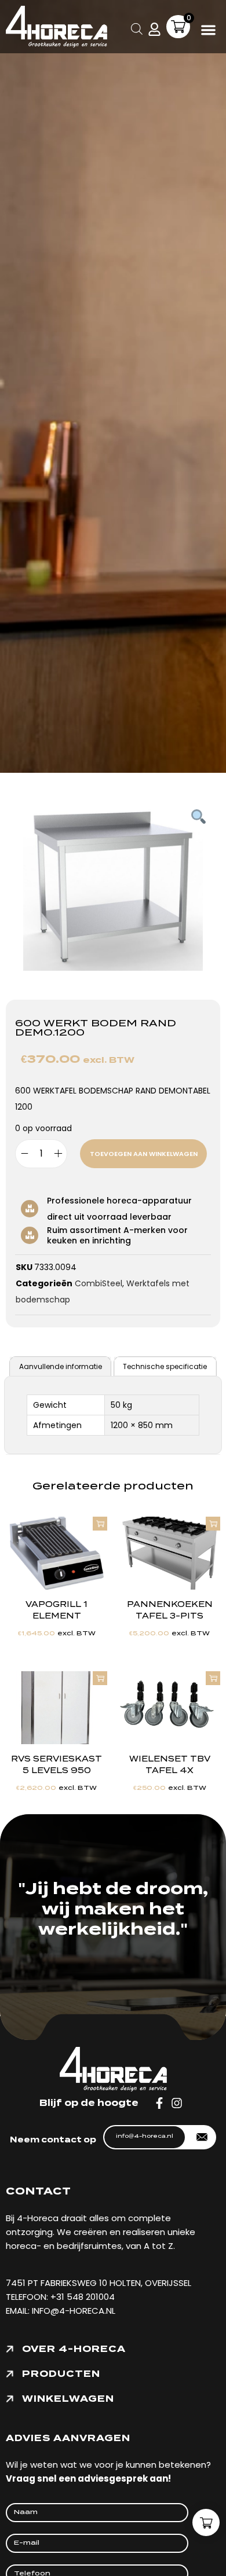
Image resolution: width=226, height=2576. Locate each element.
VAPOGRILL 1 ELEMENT (57, 1610)
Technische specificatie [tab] (165, 1366)
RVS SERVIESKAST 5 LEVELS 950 (57, 1765)
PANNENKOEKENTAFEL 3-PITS (170, 1610)
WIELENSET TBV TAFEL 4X (170, 1765)
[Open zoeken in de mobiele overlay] (137, 27)
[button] (209, 30)
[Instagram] (177, 2103)
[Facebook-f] (159, 2103)
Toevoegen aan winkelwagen (144, 1154)
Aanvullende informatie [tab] (61, 1366)
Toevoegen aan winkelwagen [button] (100, 1524)
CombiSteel (99, 1283)
